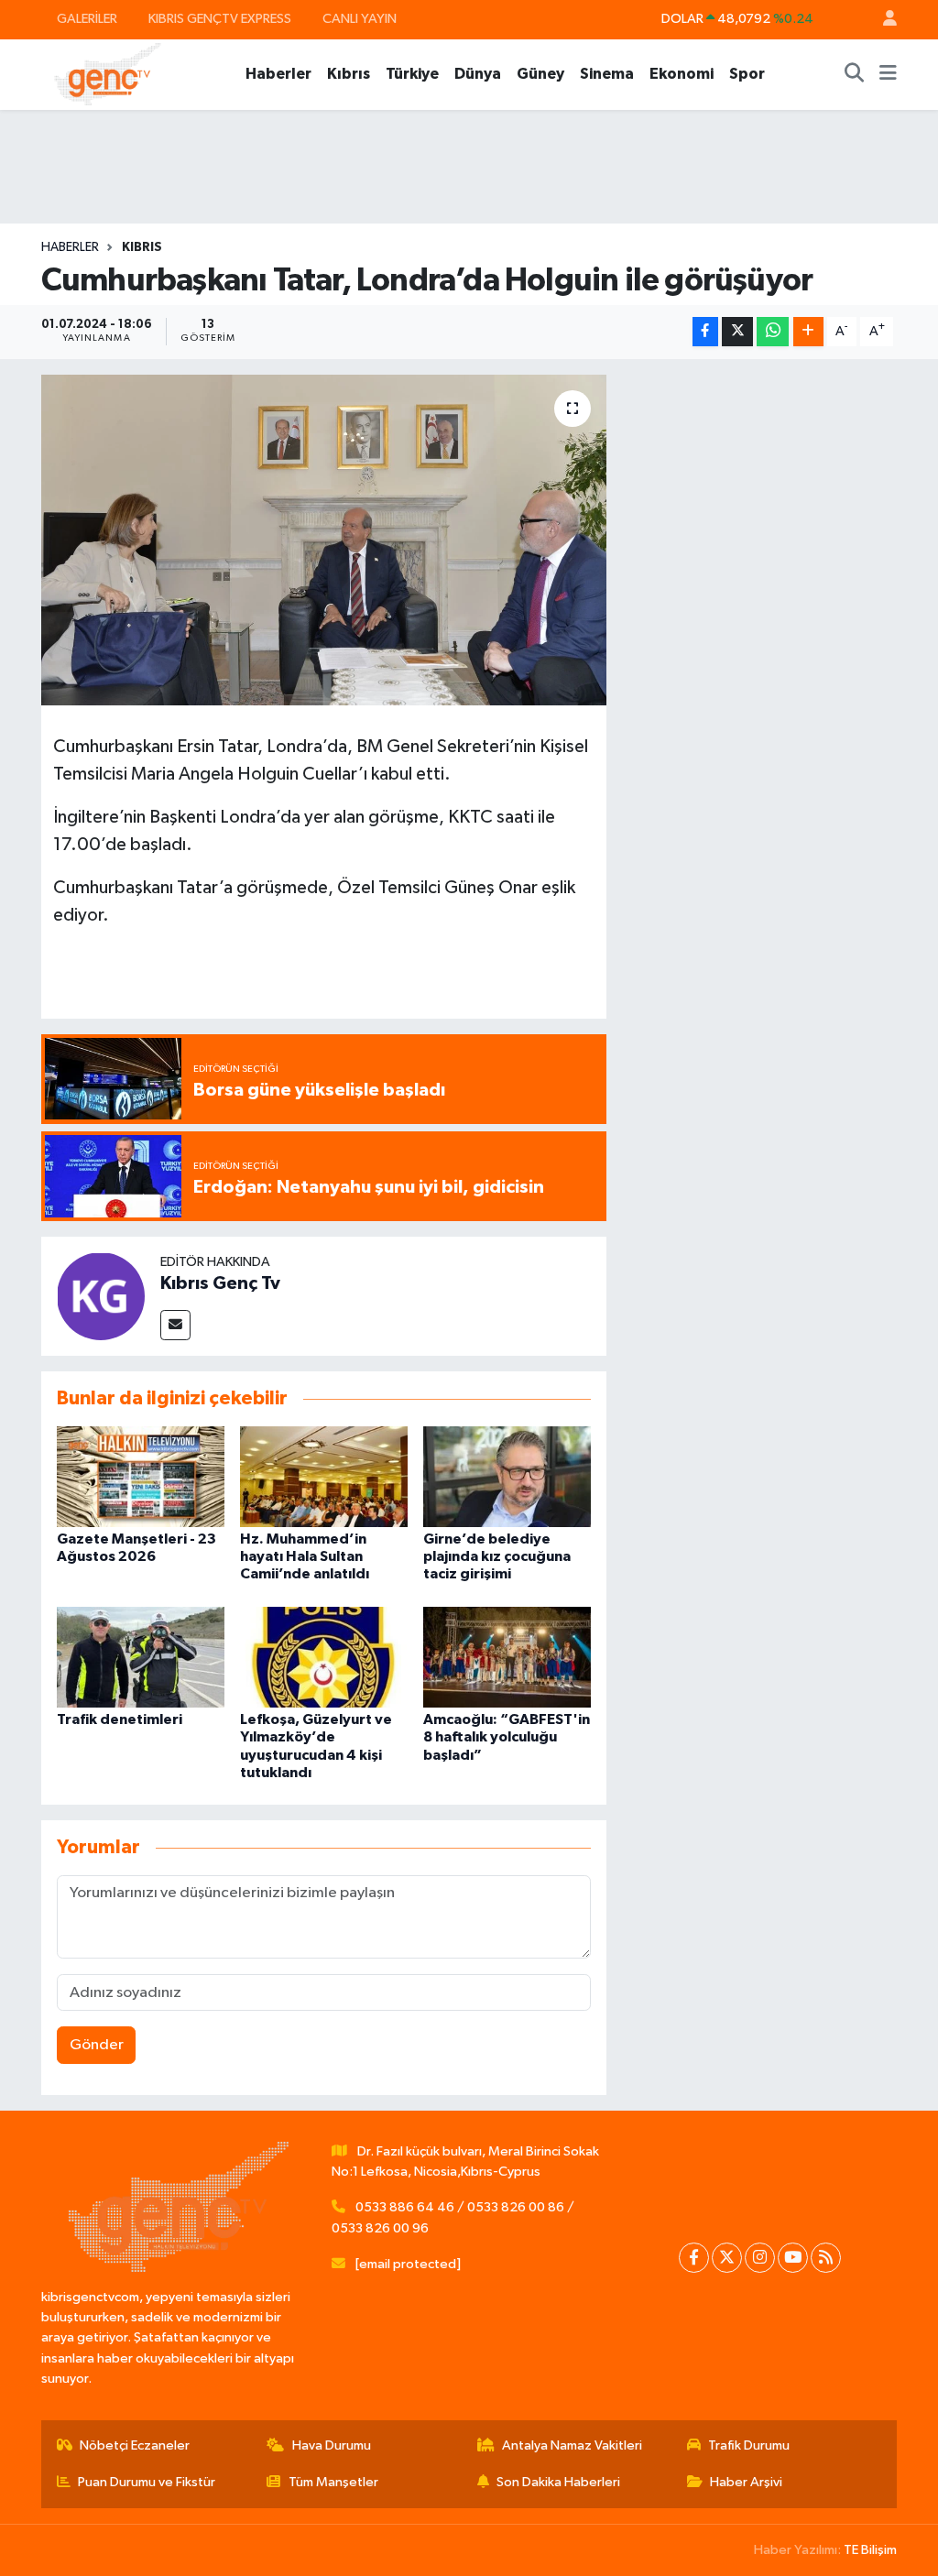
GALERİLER (87, 19)
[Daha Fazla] (808, 332)
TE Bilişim (870, 2550)
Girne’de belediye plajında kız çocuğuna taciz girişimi (497, 1556)
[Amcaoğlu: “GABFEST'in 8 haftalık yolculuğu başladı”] (507, 1657)
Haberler (278, 74)
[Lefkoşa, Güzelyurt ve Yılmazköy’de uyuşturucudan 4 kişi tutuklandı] (324, 1657)
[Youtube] (793, 2258)
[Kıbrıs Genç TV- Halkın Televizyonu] (108, 74)
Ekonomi (682, 74)
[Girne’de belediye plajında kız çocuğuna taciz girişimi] (507, 1476)
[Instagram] (760, 2258)
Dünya (478, 74)
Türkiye (412, 74)
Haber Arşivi (746, 2482)
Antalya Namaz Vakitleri (572, 2445)
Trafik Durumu (749, 2445)
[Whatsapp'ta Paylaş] (773, 332)
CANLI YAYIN (360, 19)
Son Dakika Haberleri (558, 2482)
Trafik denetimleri (120, 1719)
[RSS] (826, 2258)
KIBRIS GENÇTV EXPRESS (220, 19)
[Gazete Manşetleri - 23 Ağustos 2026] (141, 1476)
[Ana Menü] (888, 74)
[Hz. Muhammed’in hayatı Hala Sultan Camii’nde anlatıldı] (324, 1476)
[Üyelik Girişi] (882, 20)
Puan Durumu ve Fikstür (147, 2482)
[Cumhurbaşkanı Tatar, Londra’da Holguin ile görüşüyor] (324, 540)
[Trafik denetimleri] (141, 1657)
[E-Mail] (175, 1325)
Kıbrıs (349, 74)
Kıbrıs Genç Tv (220, 1283)
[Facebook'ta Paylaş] (705, 332)
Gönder (97, 2045)
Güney (540, 74)
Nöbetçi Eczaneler (135, 2445)
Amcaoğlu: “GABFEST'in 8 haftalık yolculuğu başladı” (507, 1737)
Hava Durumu (332, 2445)
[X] (727, 2258)
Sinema (607, 74)
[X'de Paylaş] (737, 332)
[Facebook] (694, 2258)
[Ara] (855, 74)
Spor (747, 74)
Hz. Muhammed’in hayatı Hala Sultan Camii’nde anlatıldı (305, 1556)
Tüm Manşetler (333, 2482)
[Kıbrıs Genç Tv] (101, 1296)
